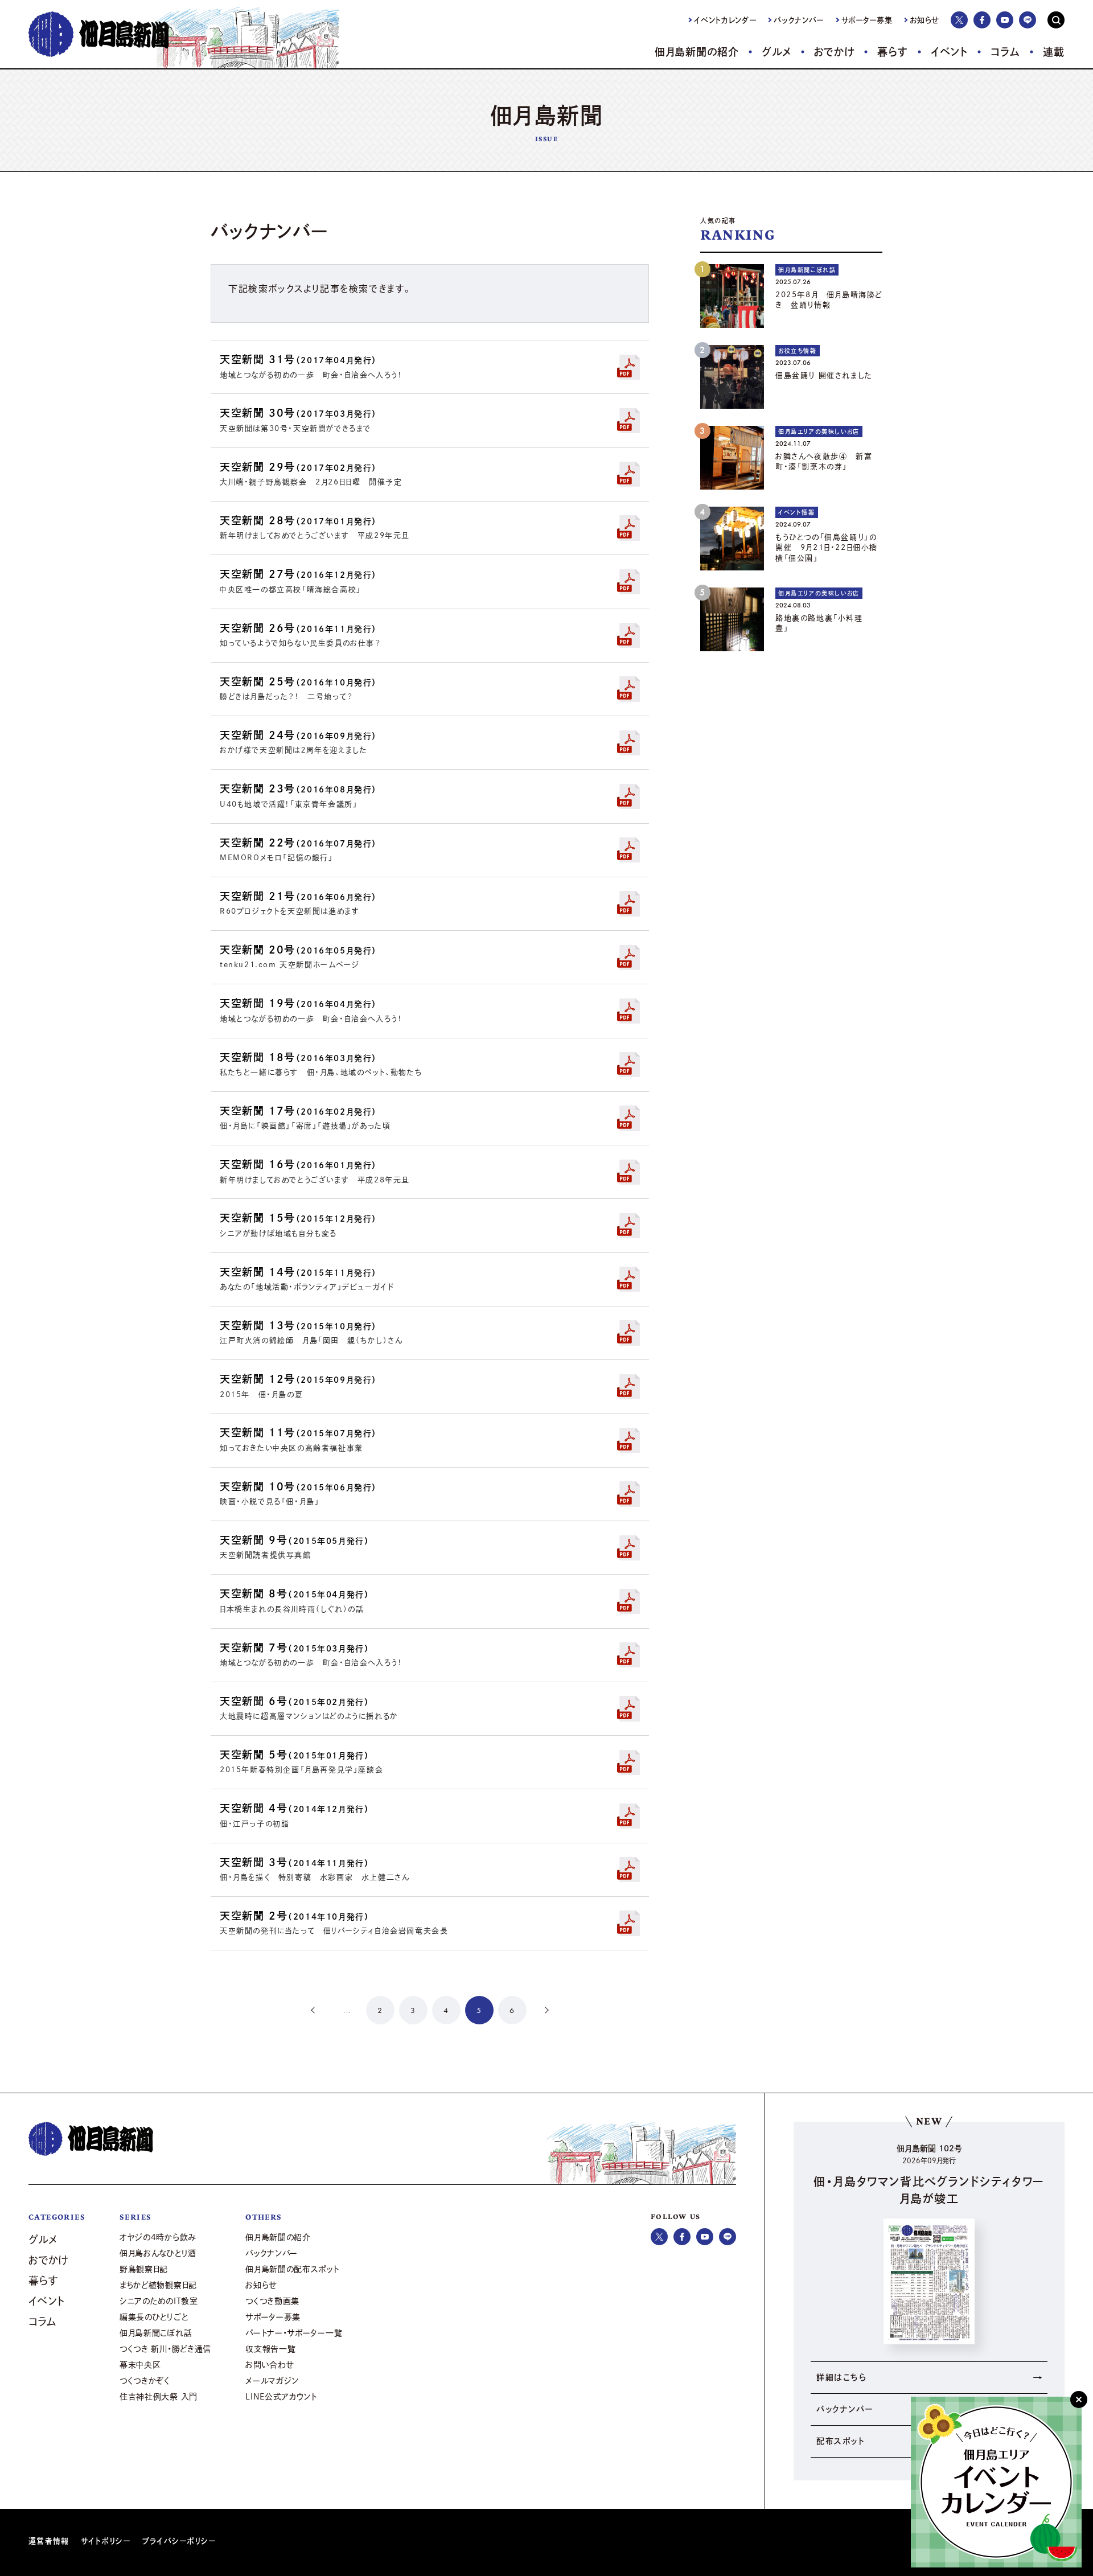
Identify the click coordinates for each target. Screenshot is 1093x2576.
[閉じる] (1079, 2400)
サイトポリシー (106, 2541)
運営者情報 (49, 2541)
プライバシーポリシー (179, 2541)
